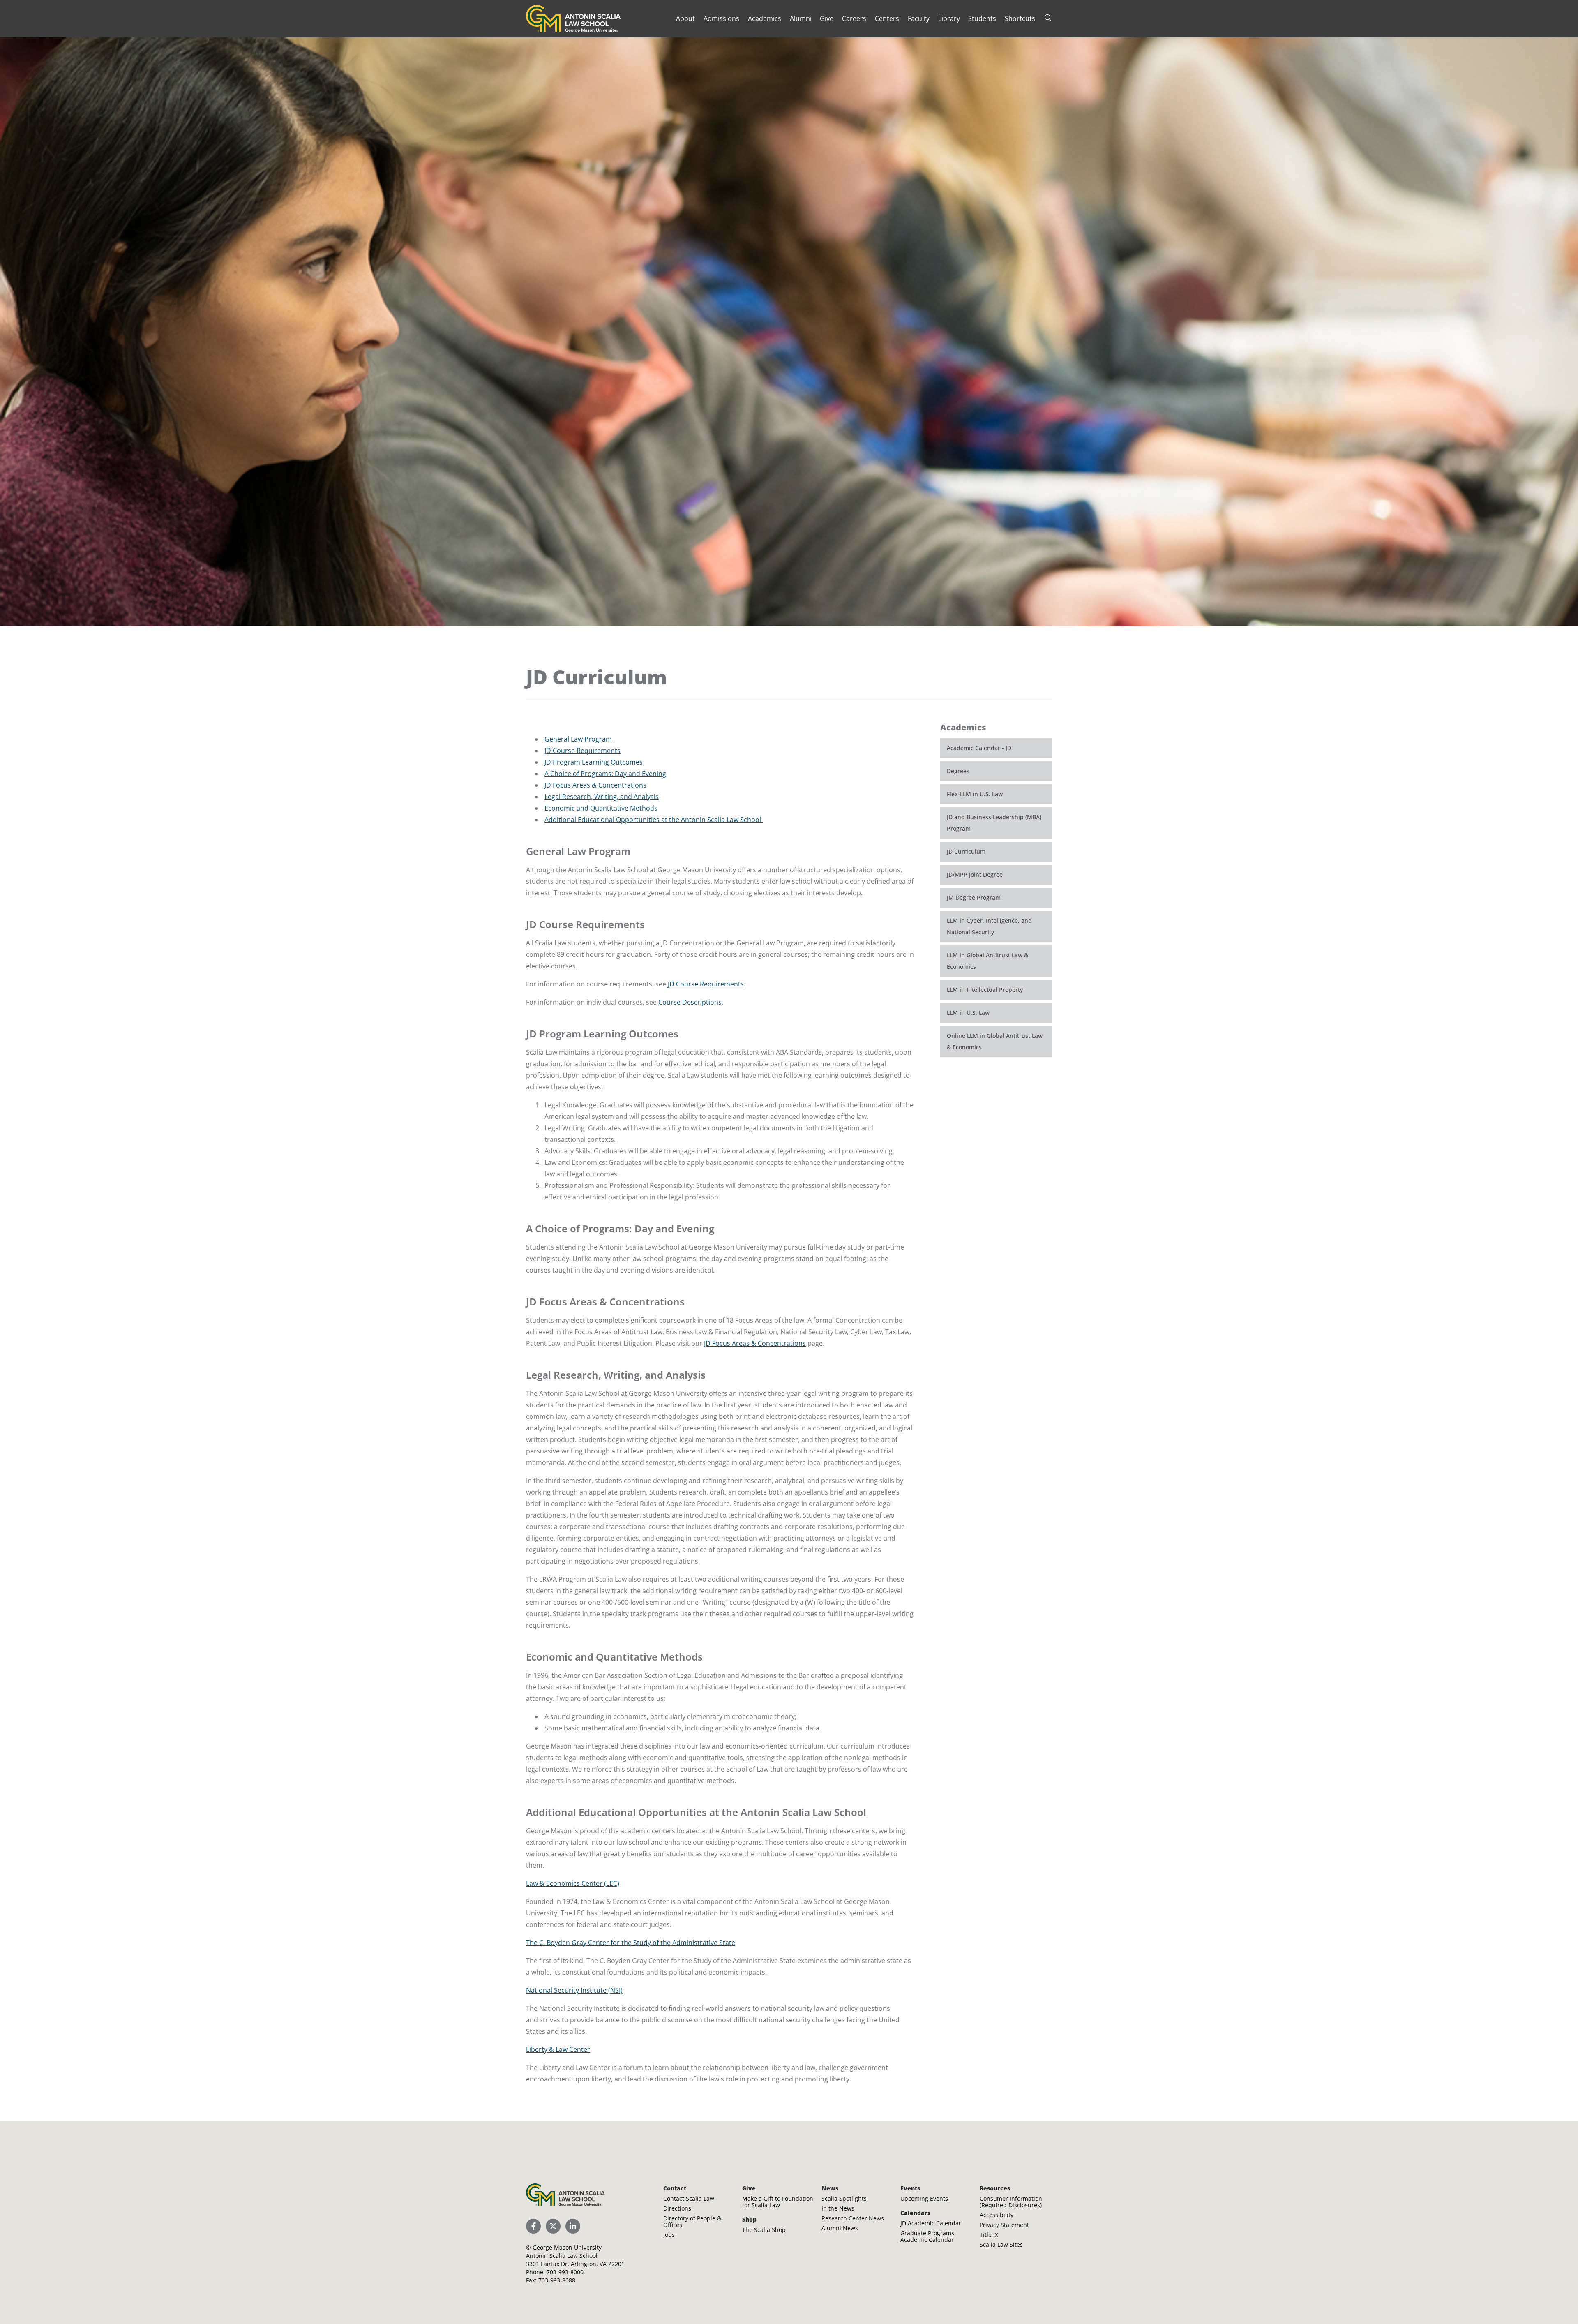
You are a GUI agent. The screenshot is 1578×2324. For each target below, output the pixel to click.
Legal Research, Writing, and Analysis (602, 797)
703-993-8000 (565, 2272)
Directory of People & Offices (692, 2221)
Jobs (669, 2235)
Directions (677, 2208)
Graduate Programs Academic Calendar (927, 2236)
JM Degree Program (974, 897)
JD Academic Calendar (931, 2223)
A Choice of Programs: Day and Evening (605, 774)
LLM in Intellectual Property (985, 990)
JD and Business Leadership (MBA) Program (994, 823)
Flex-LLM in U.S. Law (975, 794)
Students (982, 18)
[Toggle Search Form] (1048, 18)
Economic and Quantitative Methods (601, 808)
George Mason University (567, 2247)
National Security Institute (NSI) (574, 1990)
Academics (765, 18)
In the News (838, 2208)
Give (827, 18)
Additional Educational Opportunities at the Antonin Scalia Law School (654, 820)
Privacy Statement (1004, 2225)
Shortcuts (1020, 18)
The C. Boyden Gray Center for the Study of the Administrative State (631, 1943)
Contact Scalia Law (689, 2198)
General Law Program (578, 739)
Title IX (989, 2235)
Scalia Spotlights (844, 2198)
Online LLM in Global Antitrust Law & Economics (995, 1041)
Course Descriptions (690, 1002)
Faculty (919, 18)
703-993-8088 (557, 2280)
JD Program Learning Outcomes (594, 762)
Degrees (958, 771)
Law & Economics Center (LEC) (573, 1883)
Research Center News (853, 2218)
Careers (854, 18)
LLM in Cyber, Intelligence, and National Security (989, 926)
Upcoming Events (924, 2198)
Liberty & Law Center (558, 2049)
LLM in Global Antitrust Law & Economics (987, 961)
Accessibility (997, 2215)
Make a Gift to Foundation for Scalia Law (778, 2202)
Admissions (721, 18)
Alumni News (840, 2228)
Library (949, 18)
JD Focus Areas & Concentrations (595, 785)
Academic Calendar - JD (979, 748)
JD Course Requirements (583, 751)
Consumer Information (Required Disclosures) (1011, 2202)
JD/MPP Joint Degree (975, 874)
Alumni (801, 18)
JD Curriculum (966, 851)
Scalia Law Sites (1001, 2244)
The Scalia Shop (764, 2230)
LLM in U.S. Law (968, 1013)
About (685, 18)
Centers (887, 18)
